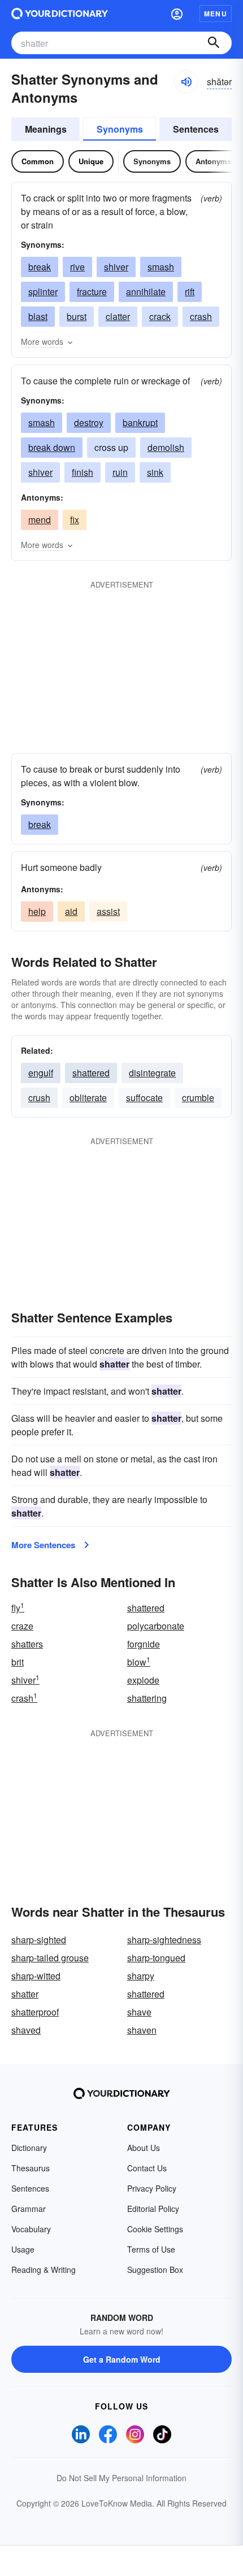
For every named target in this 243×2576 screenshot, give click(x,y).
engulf (41, 1073)
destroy (89, 422)
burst (77, 316)
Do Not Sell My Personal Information (121, 2478)
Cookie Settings (155, 2229)
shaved (26, 2030)
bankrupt (140, 422)
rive (77, 267)
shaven (142, 2030)
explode (143, 1680)
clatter (118, 316)
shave (139, 2012)
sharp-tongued (156, 1958)
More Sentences (43, 1545)
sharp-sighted (39, 1940)
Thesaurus (31, 2168)
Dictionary (29, 2148)
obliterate (88, 1098)
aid (71, 911)
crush (39, 1098)
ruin (120, 472)
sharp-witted (36, 1976)
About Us (144, 2148)
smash (161, 267)
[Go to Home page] (60, 14)
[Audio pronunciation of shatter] (186, 82)
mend (40, 520)
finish (83, 472)
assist (108, 911)
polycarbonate (156, 1626)
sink (155, 472)
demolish (166, 447)
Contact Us (147, 2168)
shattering (147, 1698)
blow (139, 1662)
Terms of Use (151, 2249)
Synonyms (120, 129)
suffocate (144, 1098)
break (40, 267)
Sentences (196, 129)
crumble (198, 1098)
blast (38, 316)
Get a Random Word (122, 2359)
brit (18, 1662)
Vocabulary (31, 2229)
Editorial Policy (153, 2209)
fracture (92, 292)
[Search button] (214, 43)
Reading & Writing (44, 2270)
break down (52, 447)
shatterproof (35, 2012)
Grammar (29, 2209)
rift (190, 292)
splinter (43, 292)
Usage (23, 2249)
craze (22, 1626)
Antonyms (213, 161)
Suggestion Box (155, 2270)
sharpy (141, 1976)
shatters (27, 1644)
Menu (216, 14)
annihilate (146, 292)
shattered (91, 1073)
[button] (177, 14)
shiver (116, 267)
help (37, 911)
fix (75, 520)
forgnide (144, 1644)
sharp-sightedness (164, 1940)
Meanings (46, 129)
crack (160, 316)
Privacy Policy (152, 2188)
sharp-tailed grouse (50, 1958)
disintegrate (152, 1073)
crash (201, 316)
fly (18, 1608)
